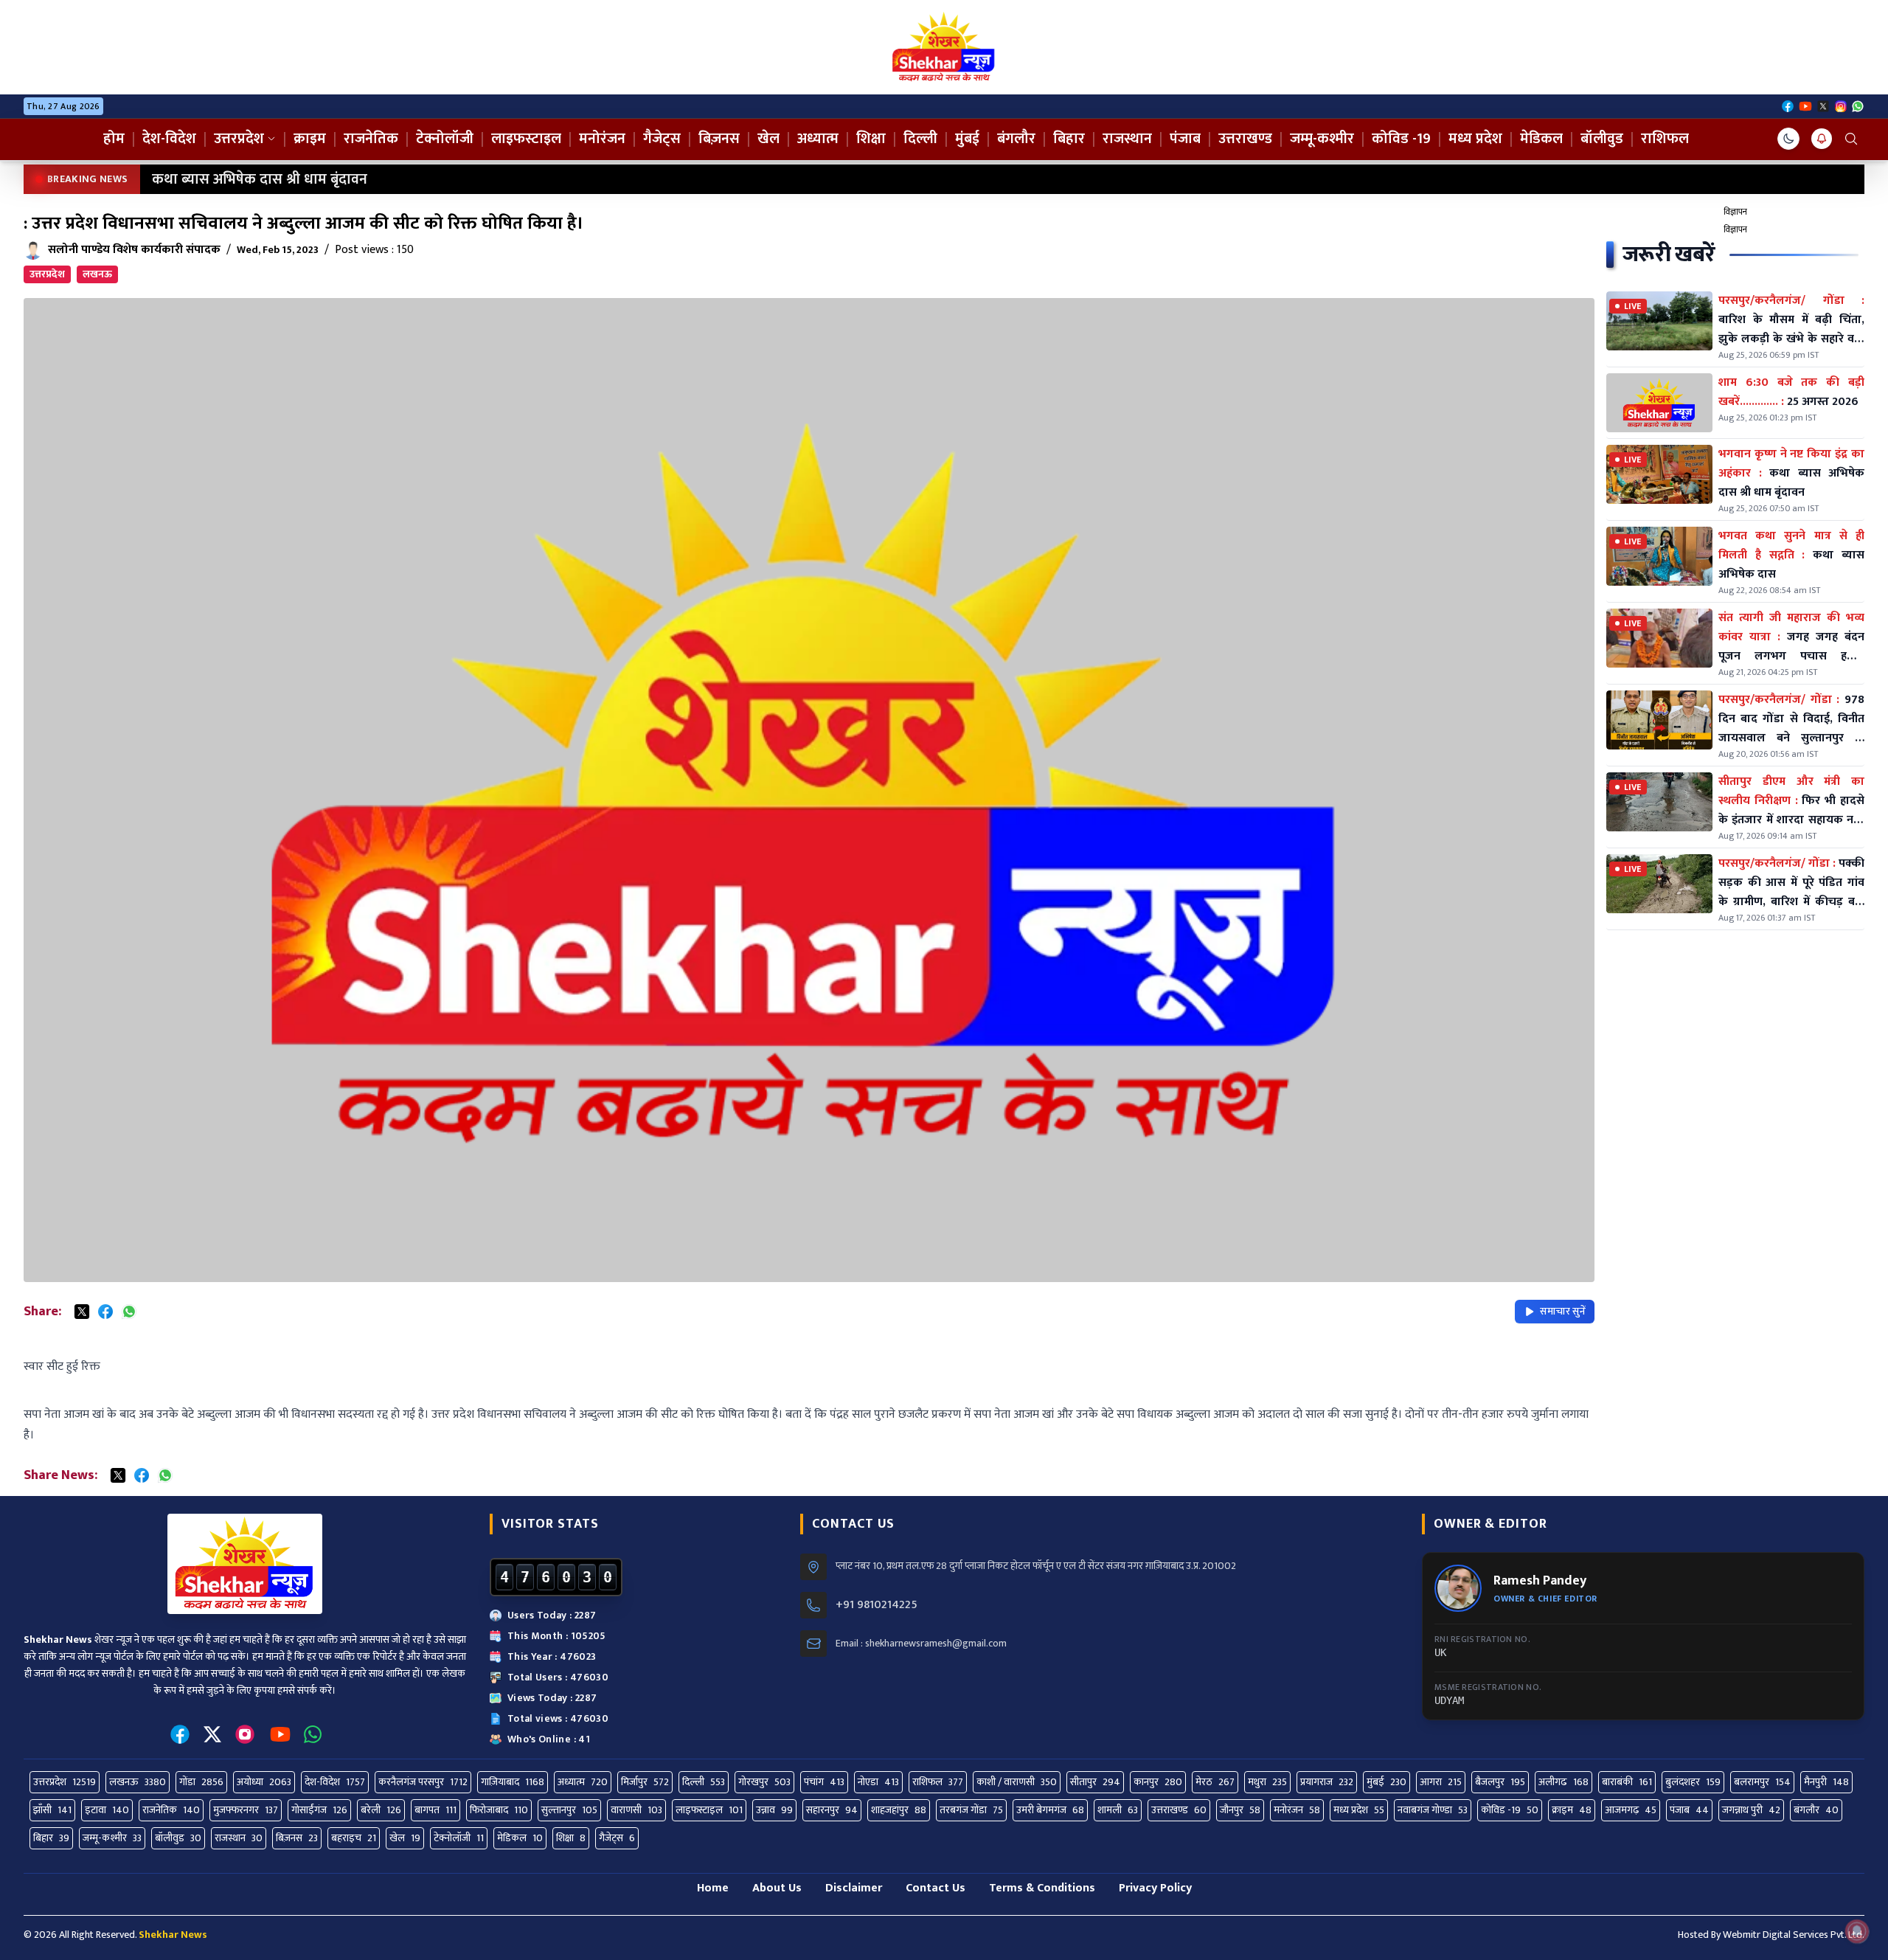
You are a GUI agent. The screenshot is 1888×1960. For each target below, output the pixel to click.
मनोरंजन (602, 139)
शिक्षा (871, 139)
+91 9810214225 (877, 1605)
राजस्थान (1127, 139)
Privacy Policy (1155, 1888)
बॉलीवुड (1602, 139)
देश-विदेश (169, 139)
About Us (777, 1888)
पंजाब (1185, 139)
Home (713, 1888)
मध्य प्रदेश (1475, 139)
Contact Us (936, 1888)
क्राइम (310, 139)
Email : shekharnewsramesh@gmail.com (921, 1644)
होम (114, 139)
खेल (768, 139)
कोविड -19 (1401, 139)
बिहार (1069, 139)
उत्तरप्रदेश (239, 139)
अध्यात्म (818, 139)
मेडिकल (1541, 139)
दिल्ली (920, 139)
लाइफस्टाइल (526, 139)
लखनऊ (97, 274)
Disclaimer (854, 1888)
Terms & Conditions (1042, 1888)
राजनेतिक (371, 139)
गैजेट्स (662, 139)
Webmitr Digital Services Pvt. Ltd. (1794, 1935)
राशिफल (1665, 139)
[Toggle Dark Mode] (1788, 139)
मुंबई (967, 139)
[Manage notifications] (1857, 1931)
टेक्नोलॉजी (445, 139)
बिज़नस (719, 139)
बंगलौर (1016, 139)
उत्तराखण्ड (1245, 139)
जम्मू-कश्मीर (1322, 139)
